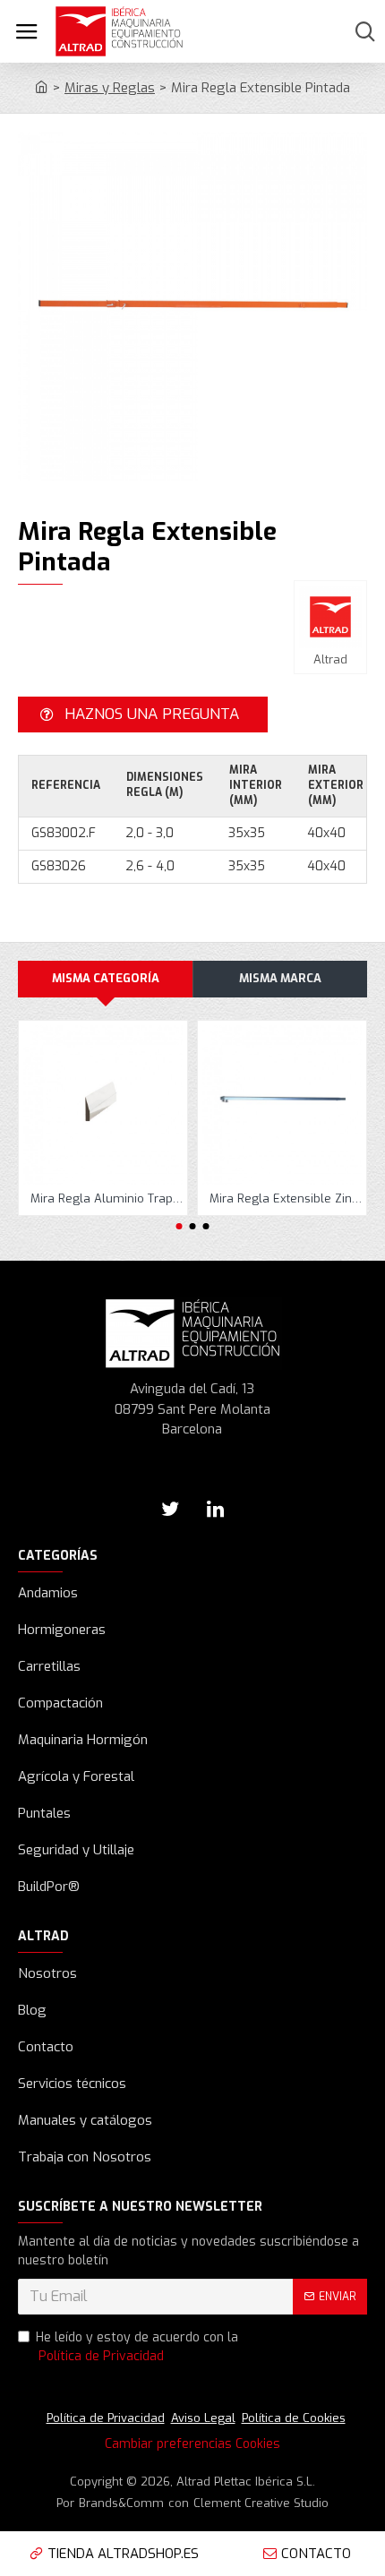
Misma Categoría (106, 978)
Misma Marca (280, 978)
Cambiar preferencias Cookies (192, 2444)
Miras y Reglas (110, 88)
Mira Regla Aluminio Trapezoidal (107, 1199)
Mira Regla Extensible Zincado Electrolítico (286, 1199)
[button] (180, 1226)
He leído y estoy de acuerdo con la (137, 2347)
